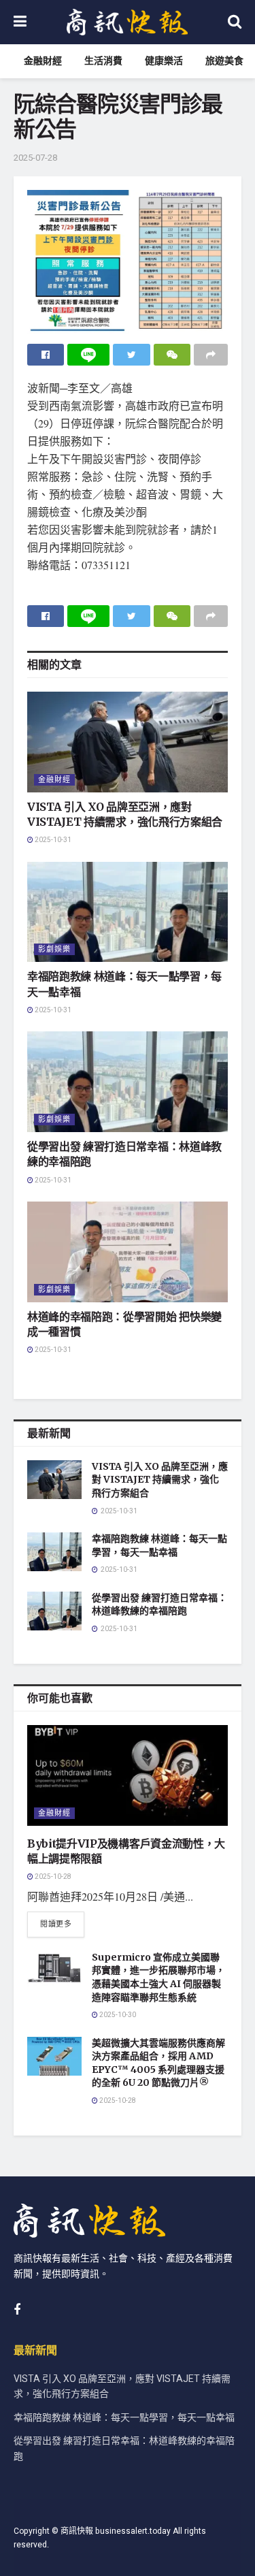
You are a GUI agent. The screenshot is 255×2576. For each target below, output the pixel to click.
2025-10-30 (117, 2015)
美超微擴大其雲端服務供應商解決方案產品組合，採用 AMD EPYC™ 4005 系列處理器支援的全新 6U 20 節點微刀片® (158, 2063)
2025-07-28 (35, 158)
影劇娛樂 (54, 949)
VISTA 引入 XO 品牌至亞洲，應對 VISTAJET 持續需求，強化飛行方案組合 (160, 1480)
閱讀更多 (56, 1924)
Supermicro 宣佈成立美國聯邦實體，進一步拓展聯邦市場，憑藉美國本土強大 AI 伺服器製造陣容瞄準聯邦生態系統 (158, 1977)
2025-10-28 (52, 1877)
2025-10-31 (52, 840)
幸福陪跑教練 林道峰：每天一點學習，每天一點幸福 (159, 1545)
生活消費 (103, 61)
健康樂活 (164, 61)
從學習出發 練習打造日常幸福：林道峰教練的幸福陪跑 (159, 1605)
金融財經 (43, 61)
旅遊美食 (224, 61)
